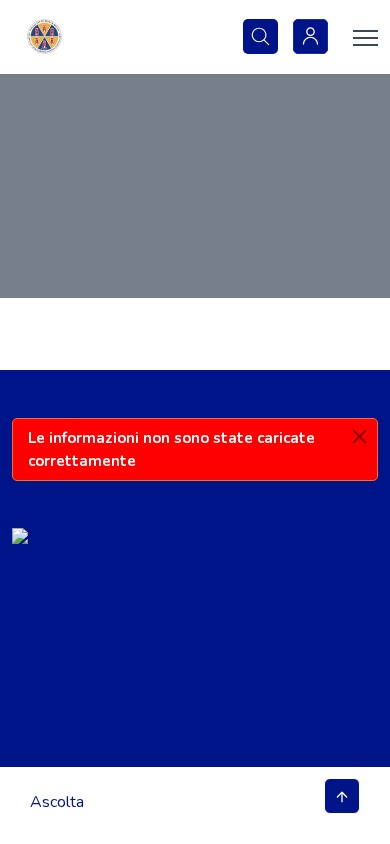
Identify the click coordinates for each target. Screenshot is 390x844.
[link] (44, 37)
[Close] (359, 436)
